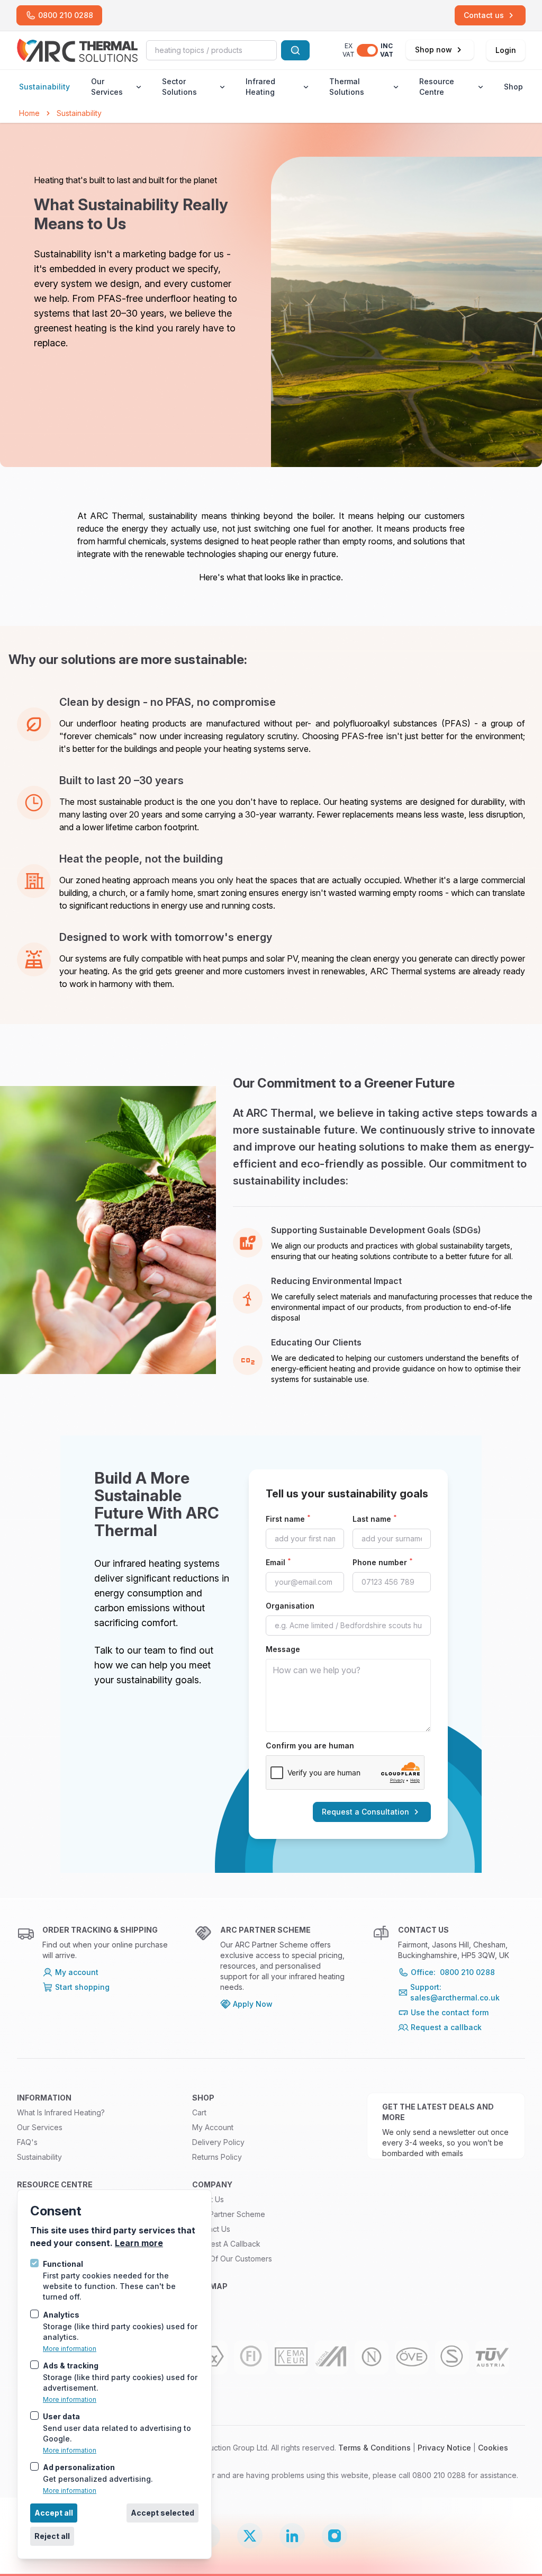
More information (70, 2349)
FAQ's (27, 2142)
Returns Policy (217, 2157)
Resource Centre (437, 87)
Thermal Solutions (347, 87)
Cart (199, 2112)
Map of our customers (232, 2259)
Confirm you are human (310, 1745)
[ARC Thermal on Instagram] (335, 2536)
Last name (375, 1519)
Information (44, 2098)
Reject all (52, 2536)
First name (288, 1519)
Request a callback (226, 2244)
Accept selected (162, 2513)
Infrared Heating (260, 87)
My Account (213, 2127)
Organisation (290, 1606)
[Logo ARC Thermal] (77, 50)
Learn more (139, 2243)
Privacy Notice (444, 2448)
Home (29, 113)
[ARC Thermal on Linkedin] (292, 2536)
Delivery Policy (218, 2142)
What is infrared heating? (61, 2112)
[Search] (295, 50)
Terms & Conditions (374, 2448)
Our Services (107, 87)
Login (506, 50)
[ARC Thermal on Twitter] (250, 2536)
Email (278, 1562)
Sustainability (44, 87)
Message (283, 1649)
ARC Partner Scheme (229, 2214)
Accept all (54, 2513)
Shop (513, 87)
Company (212, 2184)
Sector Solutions (179, 87)
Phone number (383, 1562)
